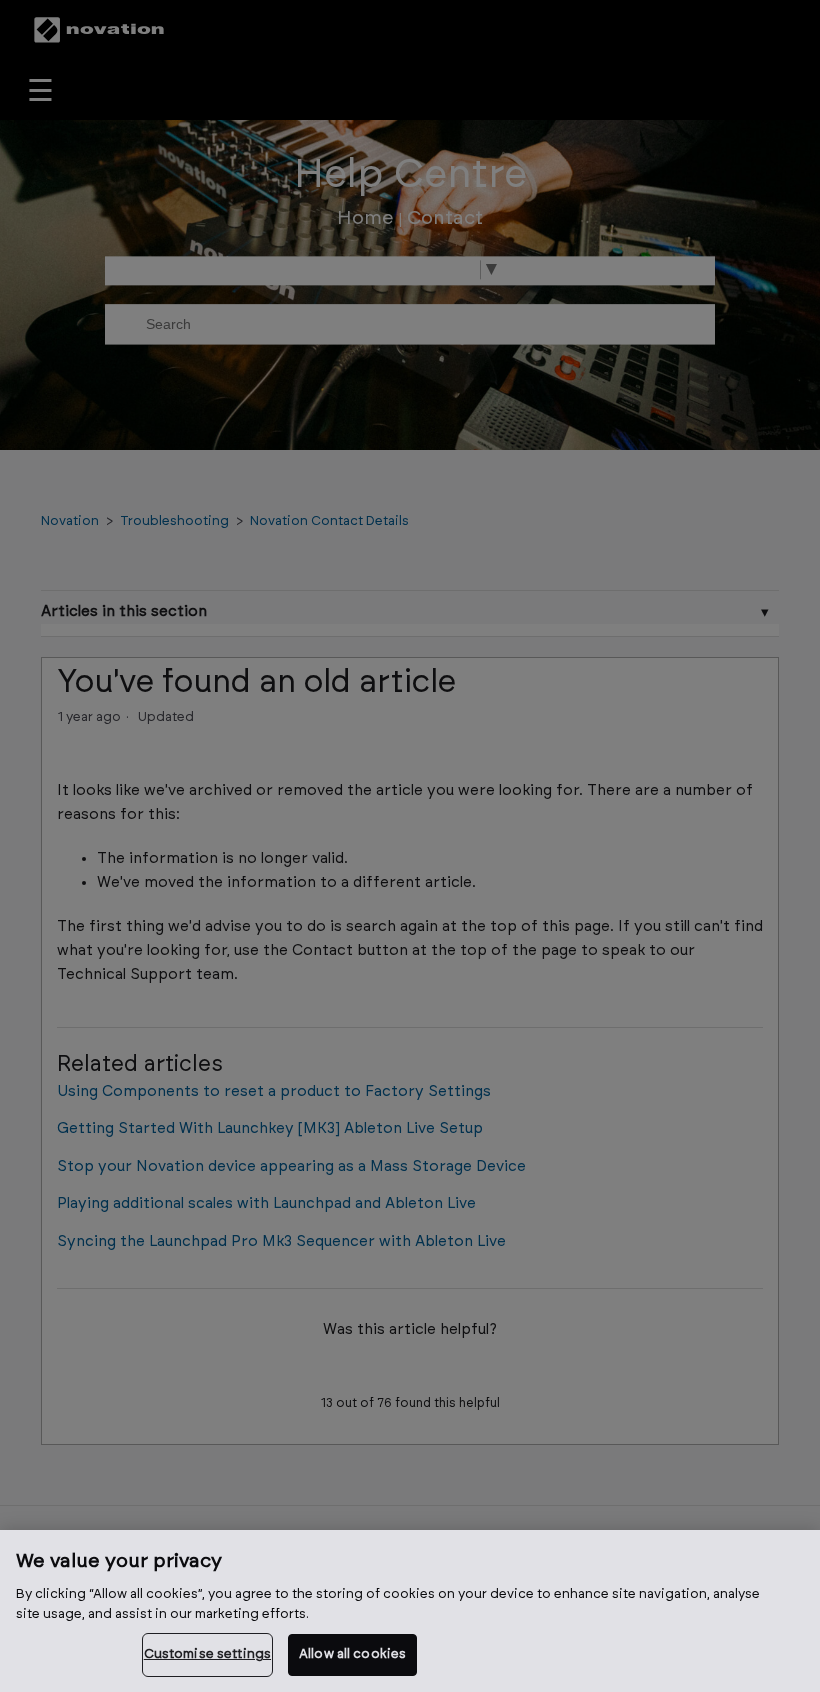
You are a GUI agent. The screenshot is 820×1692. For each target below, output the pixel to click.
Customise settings (207, 1654)
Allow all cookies (352, 1654)
